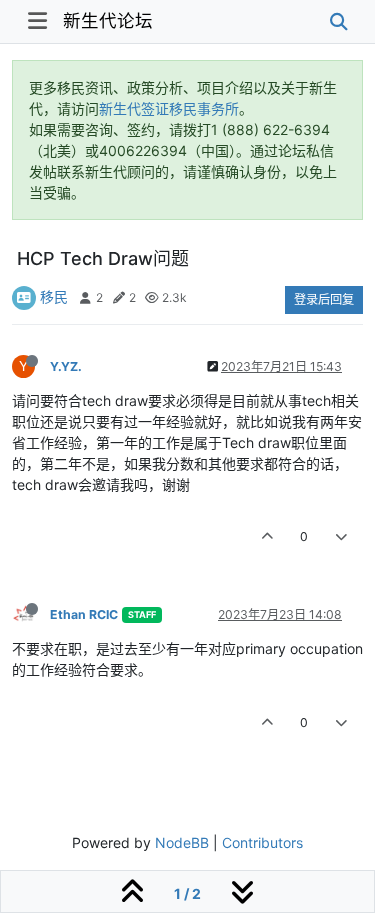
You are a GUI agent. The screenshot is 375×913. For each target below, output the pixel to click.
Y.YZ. (66, 366)
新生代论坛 (108, 20)
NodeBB (182, 842)
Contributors (262, 842)
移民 (54, 296)
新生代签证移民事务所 (169, 108)
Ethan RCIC (84, 614)
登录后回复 (324, 299)
